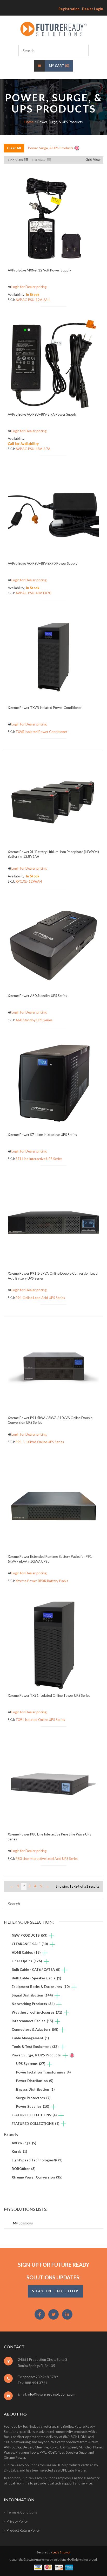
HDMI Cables (26, 1952)
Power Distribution (35, 2081)
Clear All (14, 148)
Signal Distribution (32, 1995)
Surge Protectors (33, 2098)
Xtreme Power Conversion (37, 2177)
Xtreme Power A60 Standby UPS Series (37, 996)
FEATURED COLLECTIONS (35, 2124)
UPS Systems (31, 2064)
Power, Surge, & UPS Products (36, 2055)
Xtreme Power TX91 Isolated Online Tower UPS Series (49, 1695)
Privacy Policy (17, 2521)
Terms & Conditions (22, 2512)
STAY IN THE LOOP (55, 2291)
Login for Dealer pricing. (29, 287)
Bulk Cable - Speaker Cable (36, 1978)
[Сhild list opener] (52, 1936)
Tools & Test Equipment (35, 2047)
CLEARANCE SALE (30, 1944)
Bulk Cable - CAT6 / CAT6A (36, 1970)
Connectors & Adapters (35, 2029)
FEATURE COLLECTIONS (34, 2115)
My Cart (59, 66)
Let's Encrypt (61, 2552)
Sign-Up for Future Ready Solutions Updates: (54, 2271)
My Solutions (23, 2223)
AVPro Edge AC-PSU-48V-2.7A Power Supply (42, 414)
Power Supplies (33, 2106)
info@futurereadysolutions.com (51, 2394)
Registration (69, 9)
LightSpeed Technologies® (37, 2160)
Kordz (19, 2152)
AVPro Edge (24, 2143)
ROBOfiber (24, 2169)
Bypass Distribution (35, 2089)
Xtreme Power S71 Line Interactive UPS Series (42, 1135)
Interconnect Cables (32, 2021)
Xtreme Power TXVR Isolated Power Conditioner (45, 708)
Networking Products (33, 2004)
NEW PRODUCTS (29, 1935)
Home (29, 122)
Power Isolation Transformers (43, 2072)
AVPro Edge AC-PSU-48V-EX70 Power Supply (43, 563)
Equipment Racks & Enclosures (41, 1987)
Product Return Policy (23, 2530)
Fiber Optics (27, 1961)
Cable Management (30, 2038)
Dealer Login (93, 9)
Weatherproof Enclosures (37, 2012)
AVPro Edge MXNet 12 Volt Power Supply (39, 270)
